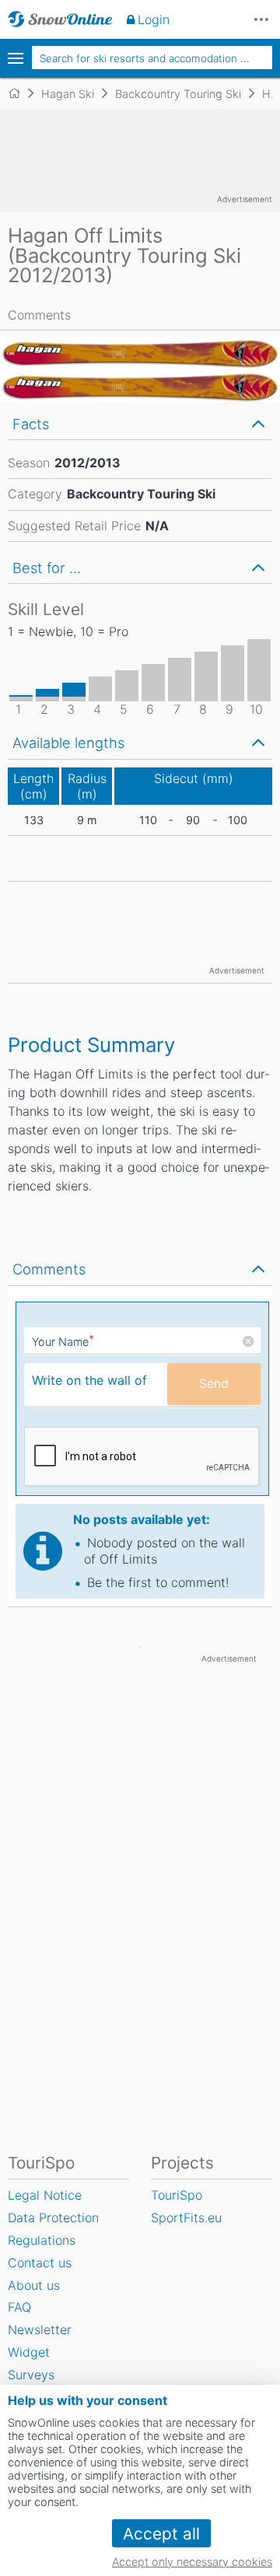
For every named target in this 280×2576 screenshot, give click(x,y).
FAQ (19, 2307)
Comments (39, 315)
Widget (29, 2352)
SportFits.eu (186, 2218)
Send (214, 1383)
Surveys (31, 2375)
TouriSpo (177, 2195)
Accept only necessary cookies (192, 2562)
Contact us (40, 2263)
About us (34, 2285)
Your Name (63, 1342)
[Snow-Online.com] (60, 19)
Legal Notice (45, 2195)
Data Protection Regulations (53, 2229)
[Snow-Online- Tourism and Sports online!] (21, 93)
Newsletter (40, 2330)
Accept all (161, 2534)
